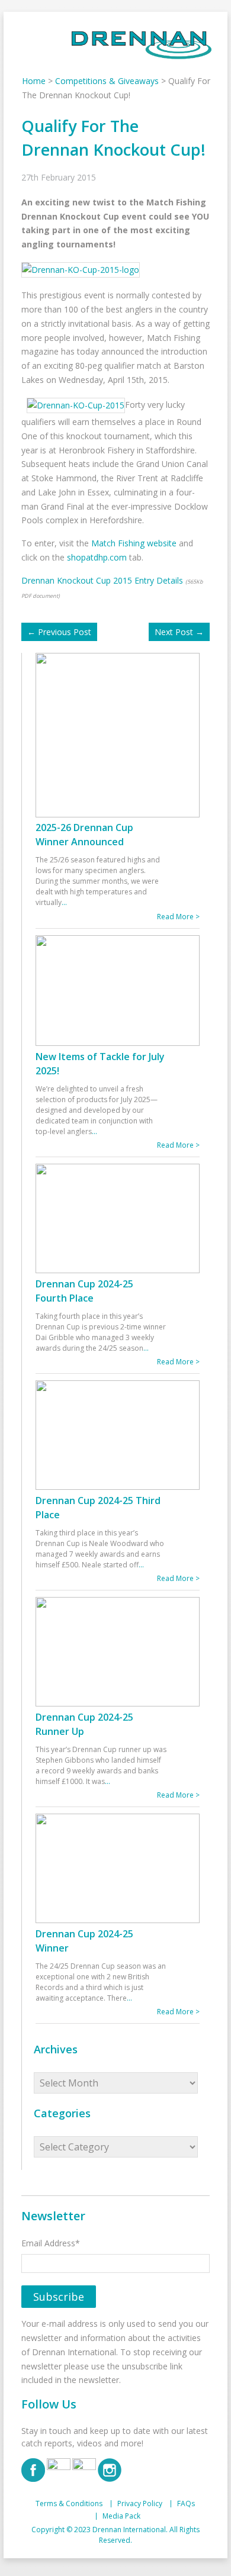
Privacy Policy (140, 2504)
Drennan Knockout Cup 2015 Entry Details (102, 580)
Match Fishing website (134, 543)
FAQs (186, 2504)
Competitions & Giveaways (107, 81)
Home (34, 81)
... (64, 902)
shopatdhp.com (97, 557)
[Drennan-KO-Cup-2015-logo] (84, 269)
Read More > (178, 917)
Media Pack (121, 2516)
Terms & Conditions (69, 2504)
